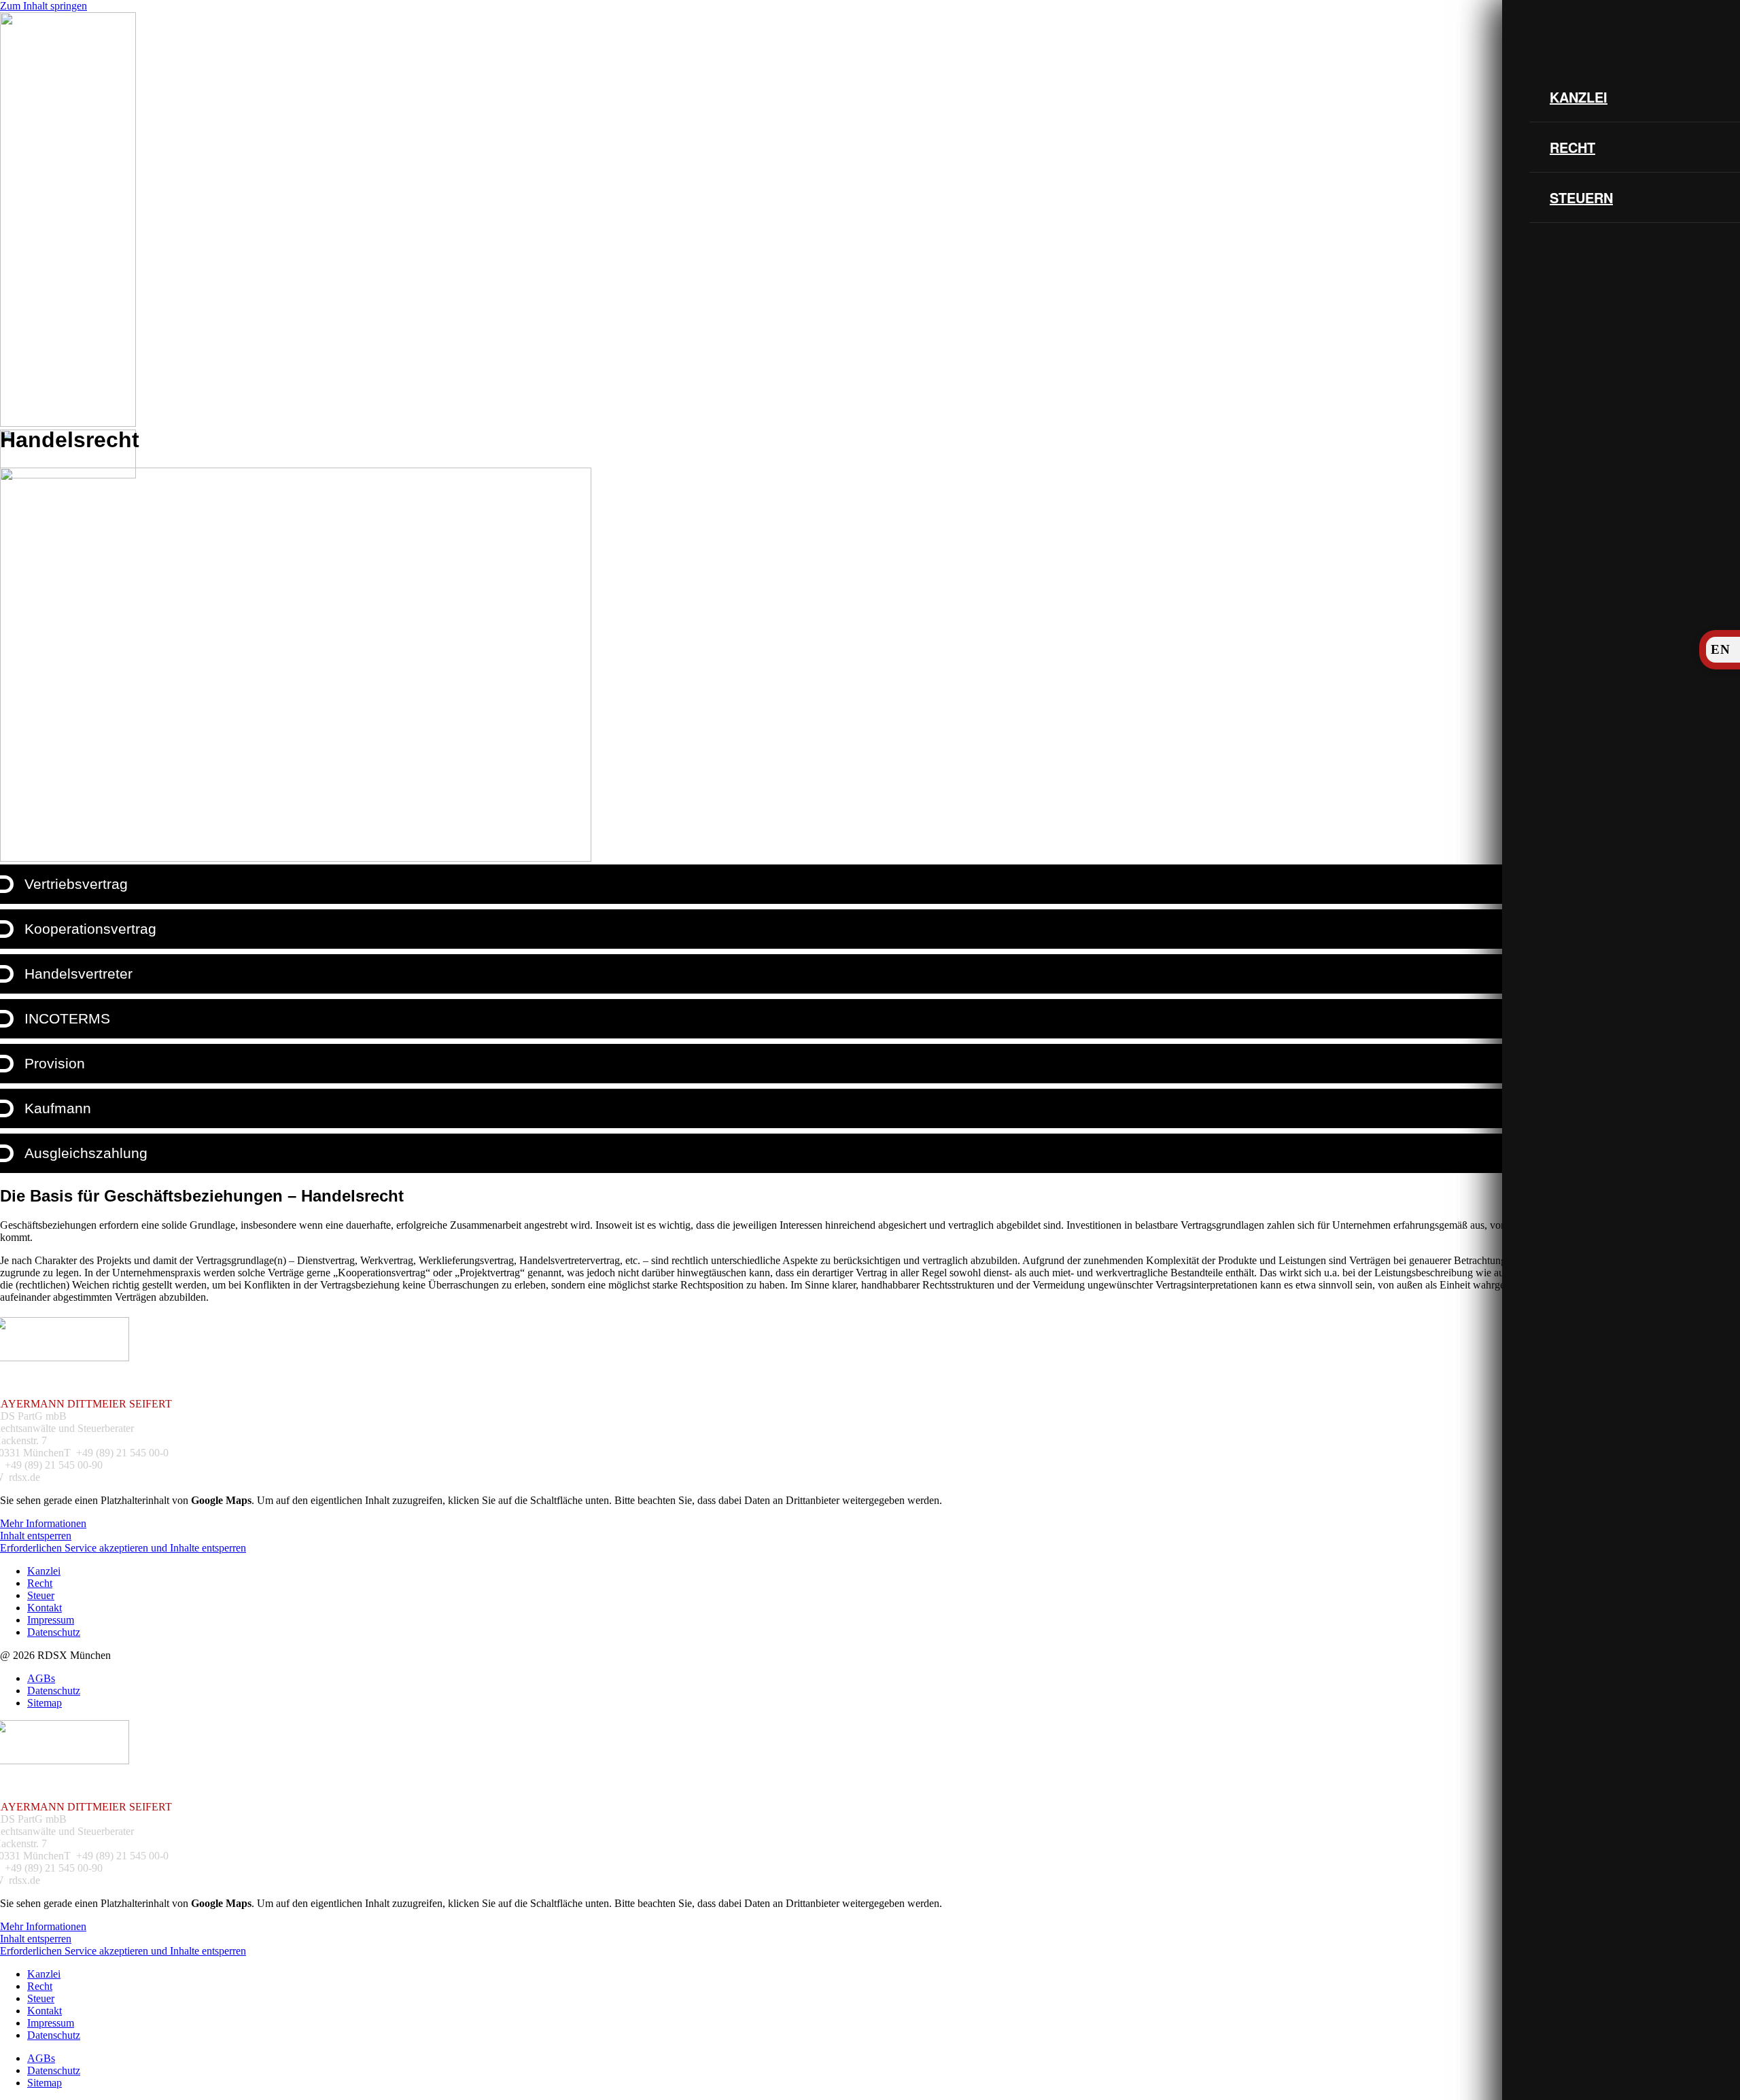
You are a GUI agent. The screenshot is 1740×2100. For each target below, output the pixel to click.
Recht (1572, 147)
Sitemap (45, 1703)
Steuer (41, 1595)
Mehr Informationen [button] (43, 1523)
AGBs (41, 1678)
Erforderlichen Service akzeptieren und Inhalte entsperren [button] (123, 1548)
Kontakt (45, 1608)
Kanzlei (1579, 97)
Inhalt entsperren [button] (36, 1536)
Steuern (1581, 197)
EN (1721, 649)
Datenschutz (54, 1632)
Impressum (51, 1620)
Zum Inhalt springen (43, 6)
